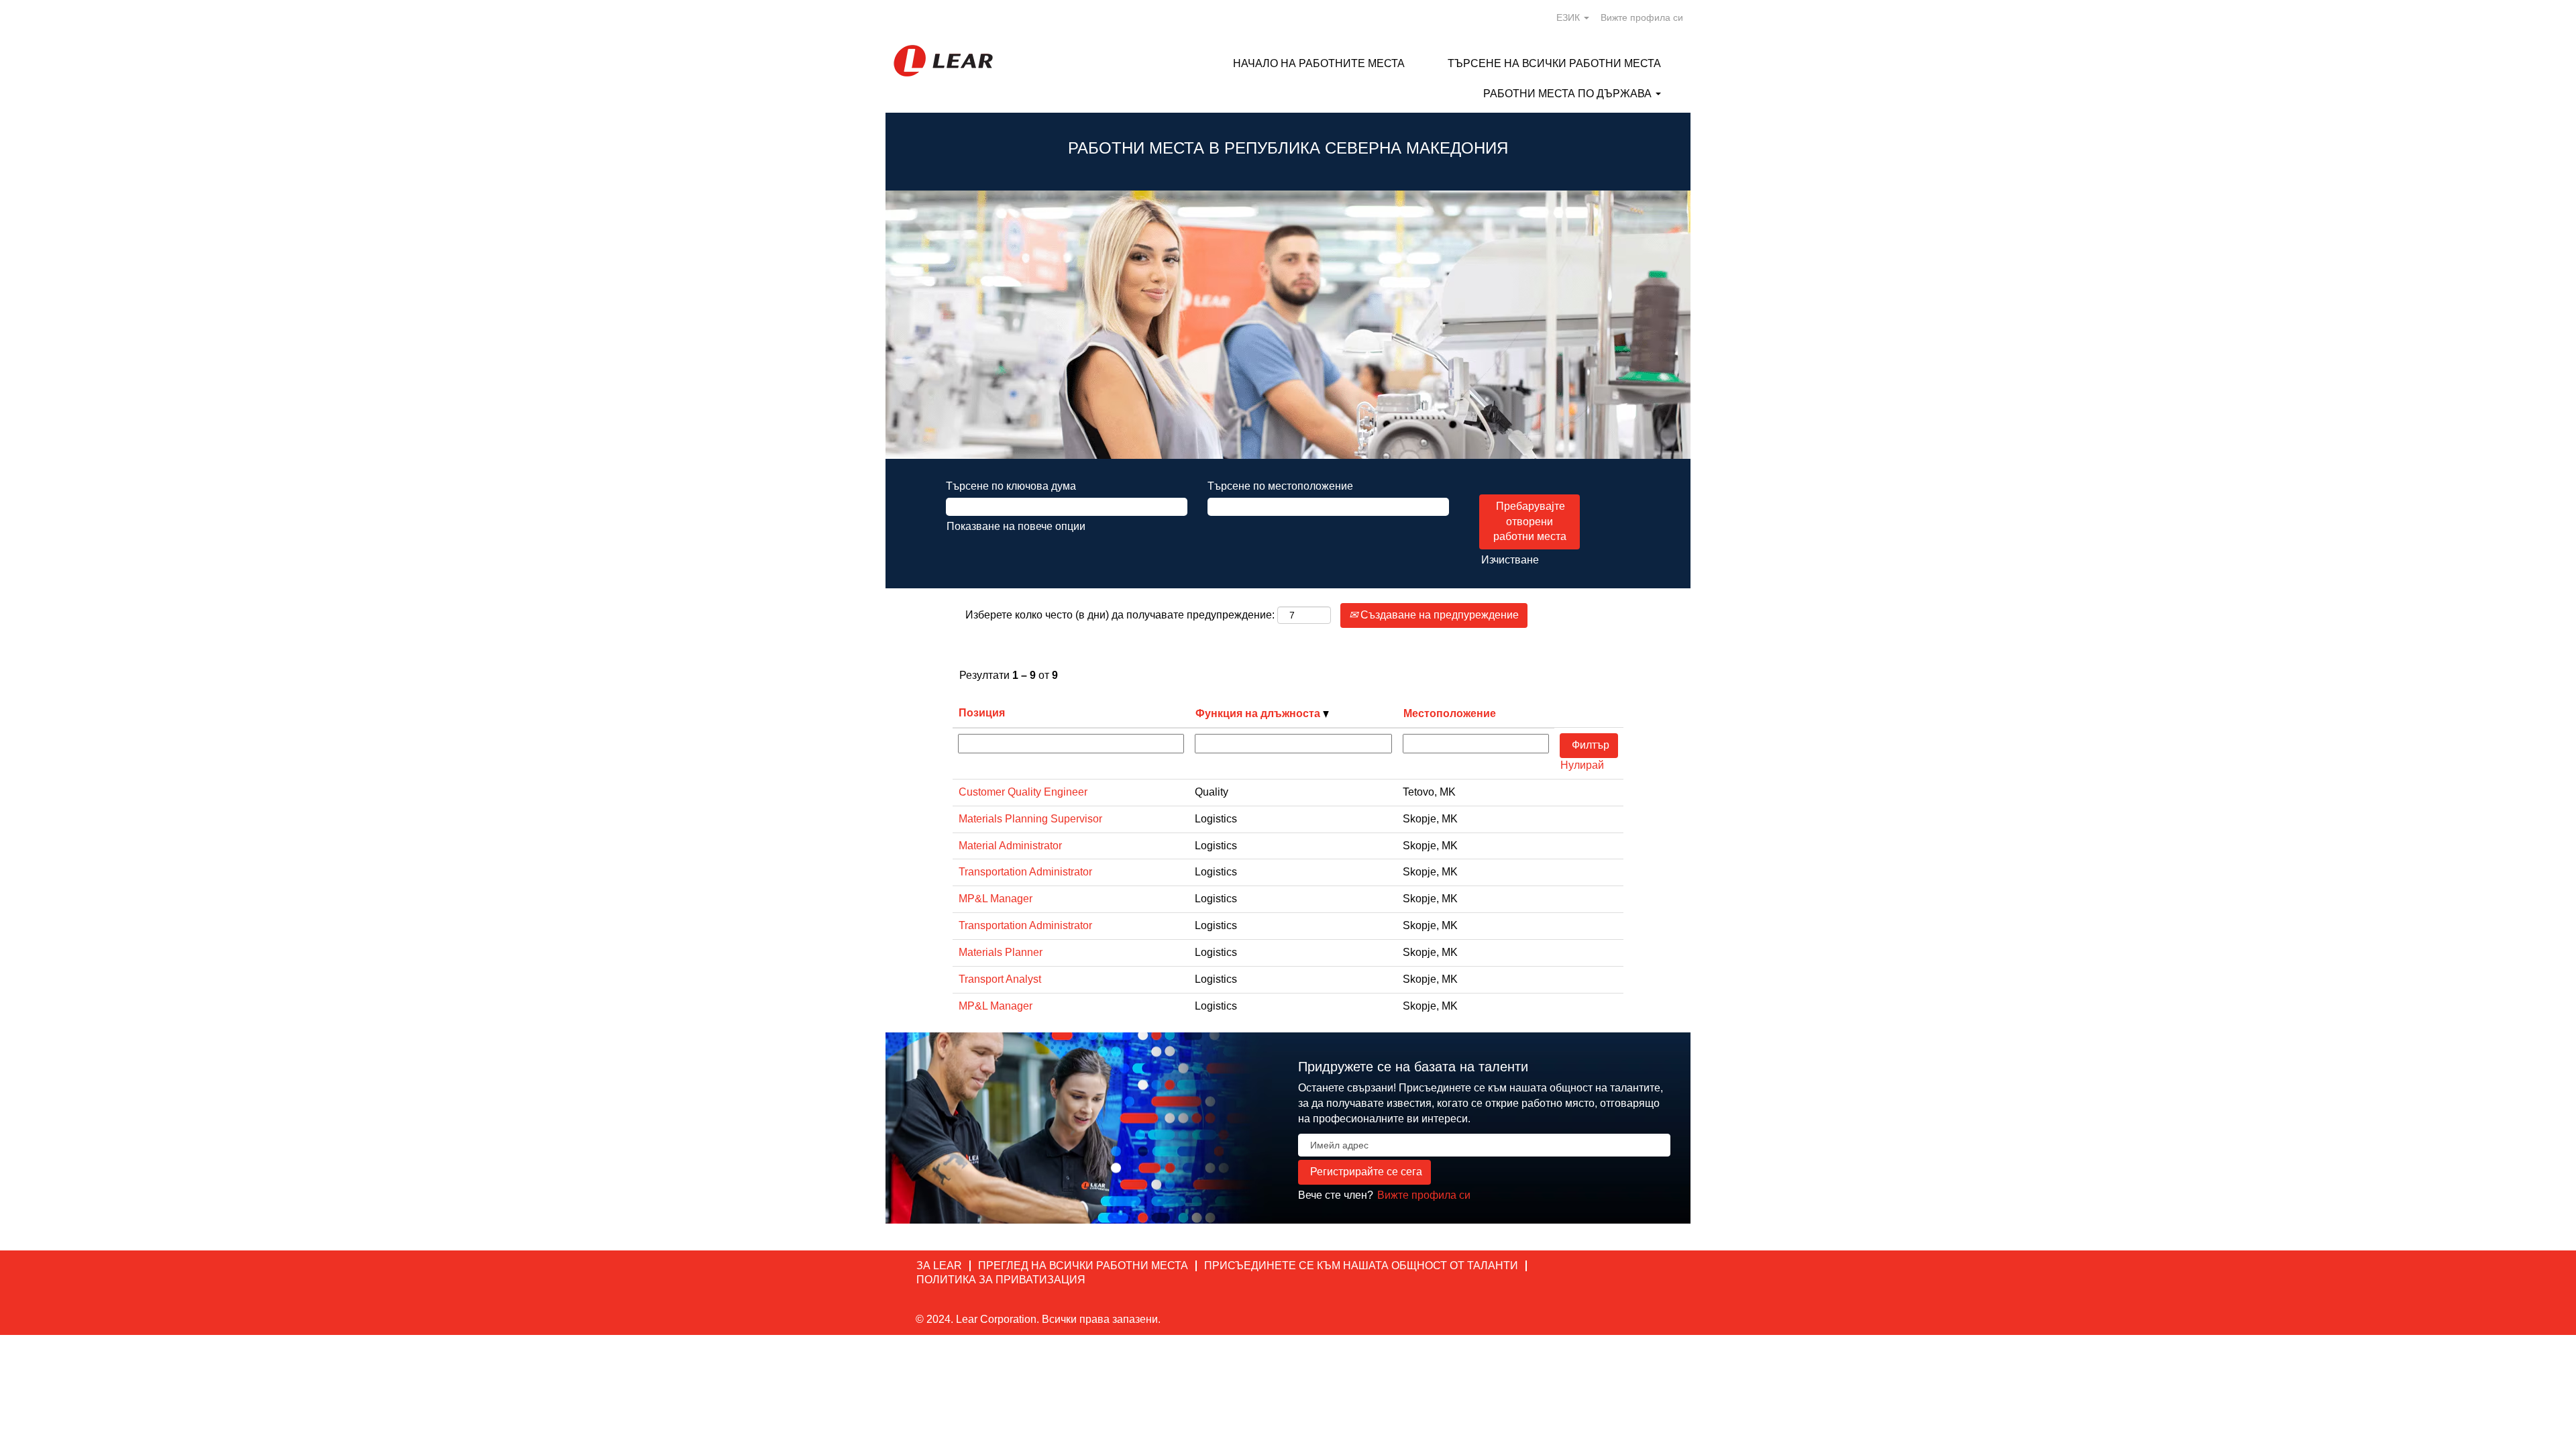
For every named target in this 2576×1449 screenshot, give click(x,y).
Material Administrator (1010, 846)
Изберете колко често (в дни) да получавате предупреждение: (1120, 615)
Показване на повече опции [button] (1016, 526)
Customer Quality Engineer (1023, 792)
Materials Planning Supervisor (1030, 819)
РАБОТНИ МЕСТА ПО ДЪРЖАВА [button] (1569, 94)
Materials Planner (1001, 952)
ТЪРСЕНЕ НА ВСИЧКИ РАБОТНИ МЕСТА (1554, 63)
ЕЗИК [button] (1569, 17)
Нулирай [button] (1582, 765)
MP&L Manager (996, 899)
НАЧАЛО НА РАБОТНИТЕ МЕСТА (1319, 63)
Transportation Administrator (1025, 872)
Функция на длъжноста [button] (1259, 713)
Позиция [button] (982, 713)
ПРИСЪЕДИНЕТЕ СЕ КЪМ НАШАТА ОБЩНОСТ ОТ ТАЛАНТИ (1361, 1266)
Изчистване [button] (1510, 560)
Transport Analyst (1000, 979)
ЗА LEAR (939, 1266)
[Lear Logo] (943, 61)
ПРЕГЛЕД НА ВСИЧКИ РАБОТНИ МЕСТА (1083, 1266)
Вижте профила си (1642, 17)
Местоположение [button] (1450, 713)
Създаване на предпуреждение (1438, 615)
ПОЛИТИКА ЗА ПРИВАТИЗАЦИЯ (1001, 1280)
